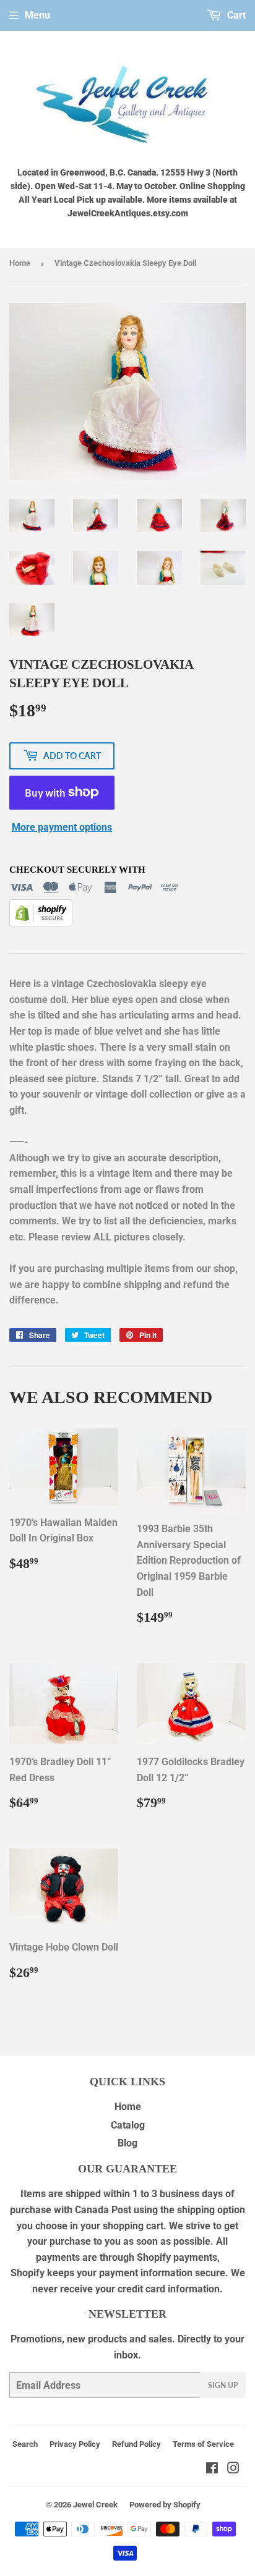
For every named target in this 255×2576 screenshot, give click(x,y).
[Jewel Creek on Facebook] (212, 2469)
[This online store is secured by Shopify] (41, 923)
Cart (235, 15)
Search (25, 2444)
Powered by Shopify (165, 2505)
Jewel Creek (95, 2505)
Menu (37, 15)
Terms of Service (203, 2444)
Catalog (128, 2125)
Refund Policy (136, 2444)
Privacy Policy (75, 2444)
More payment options (62, 827)
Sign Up (223, 2385)
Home (20, 263)
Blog (127, 2143)
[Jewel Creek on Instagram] (233, 2469)
